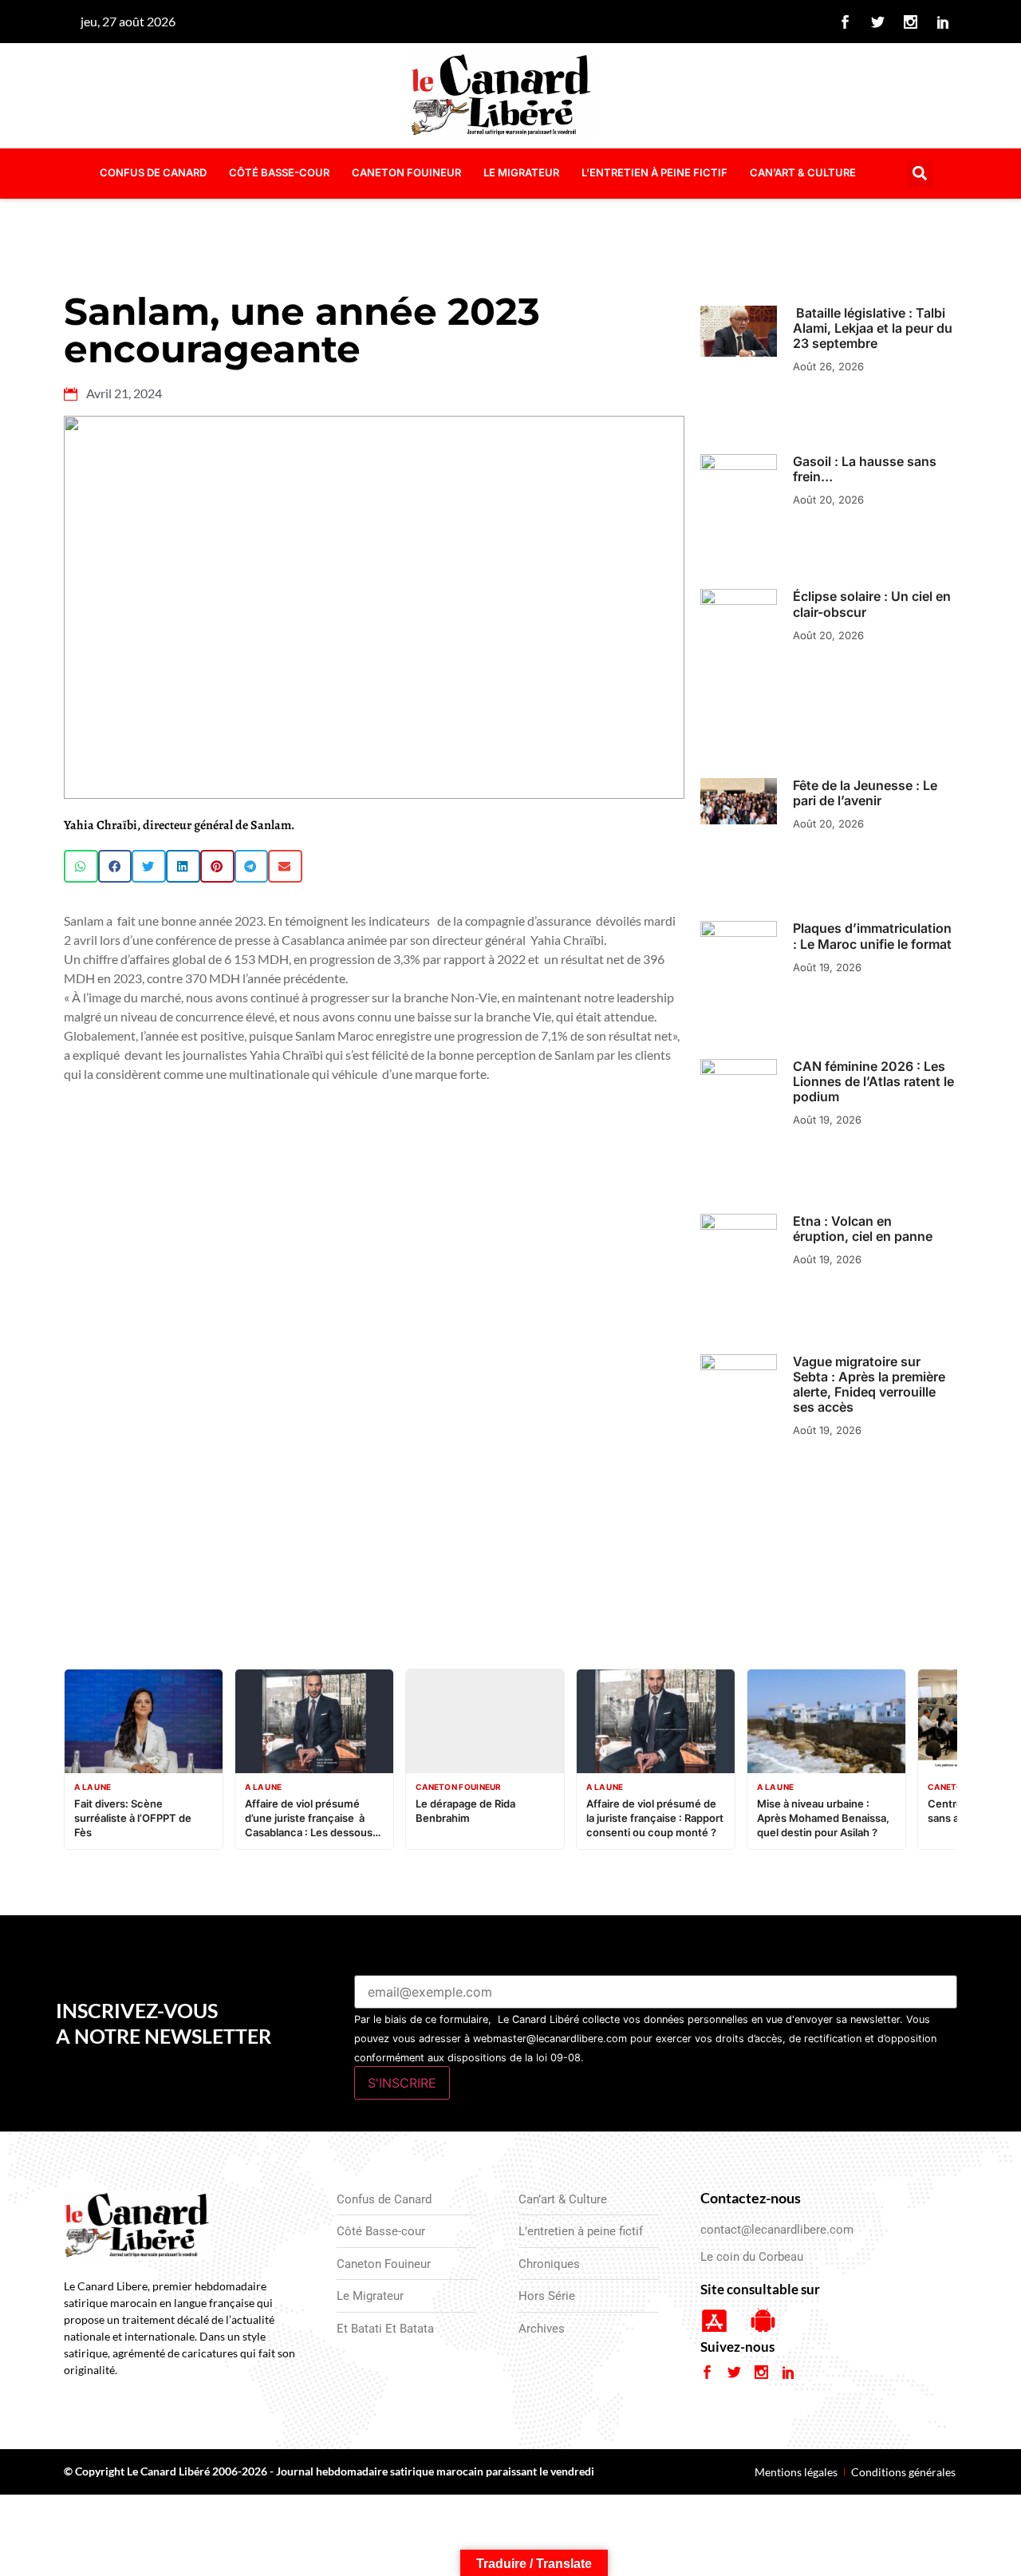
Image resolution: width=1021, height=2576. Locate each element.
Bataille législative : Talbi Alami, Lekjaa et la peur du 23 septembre (873, 328)
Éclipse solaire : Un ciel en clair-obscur (872, 604)
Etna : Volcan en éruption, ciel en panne (863, 1229)
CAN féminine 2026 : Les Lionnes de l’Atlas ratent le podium (873, 1081)
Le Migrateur (521, 172)
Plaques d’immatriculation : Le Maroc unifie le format (872, 936)
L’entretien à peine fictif (654, 172)
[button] (920, 174)
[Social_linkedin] (944, 22)
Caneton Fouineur (406, 172)
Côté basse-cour (279, 172)
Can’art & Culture (803, 172)
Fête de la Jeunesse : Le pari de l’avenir (865, 793)
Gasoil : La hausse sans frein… (865, 469)
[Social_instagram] (911, 22)
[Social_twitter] (878, 22)
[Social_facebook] (846, 22)
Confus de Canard (153, 172)
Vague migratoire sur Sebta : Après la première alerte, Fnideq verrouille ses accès (869, 1385)
